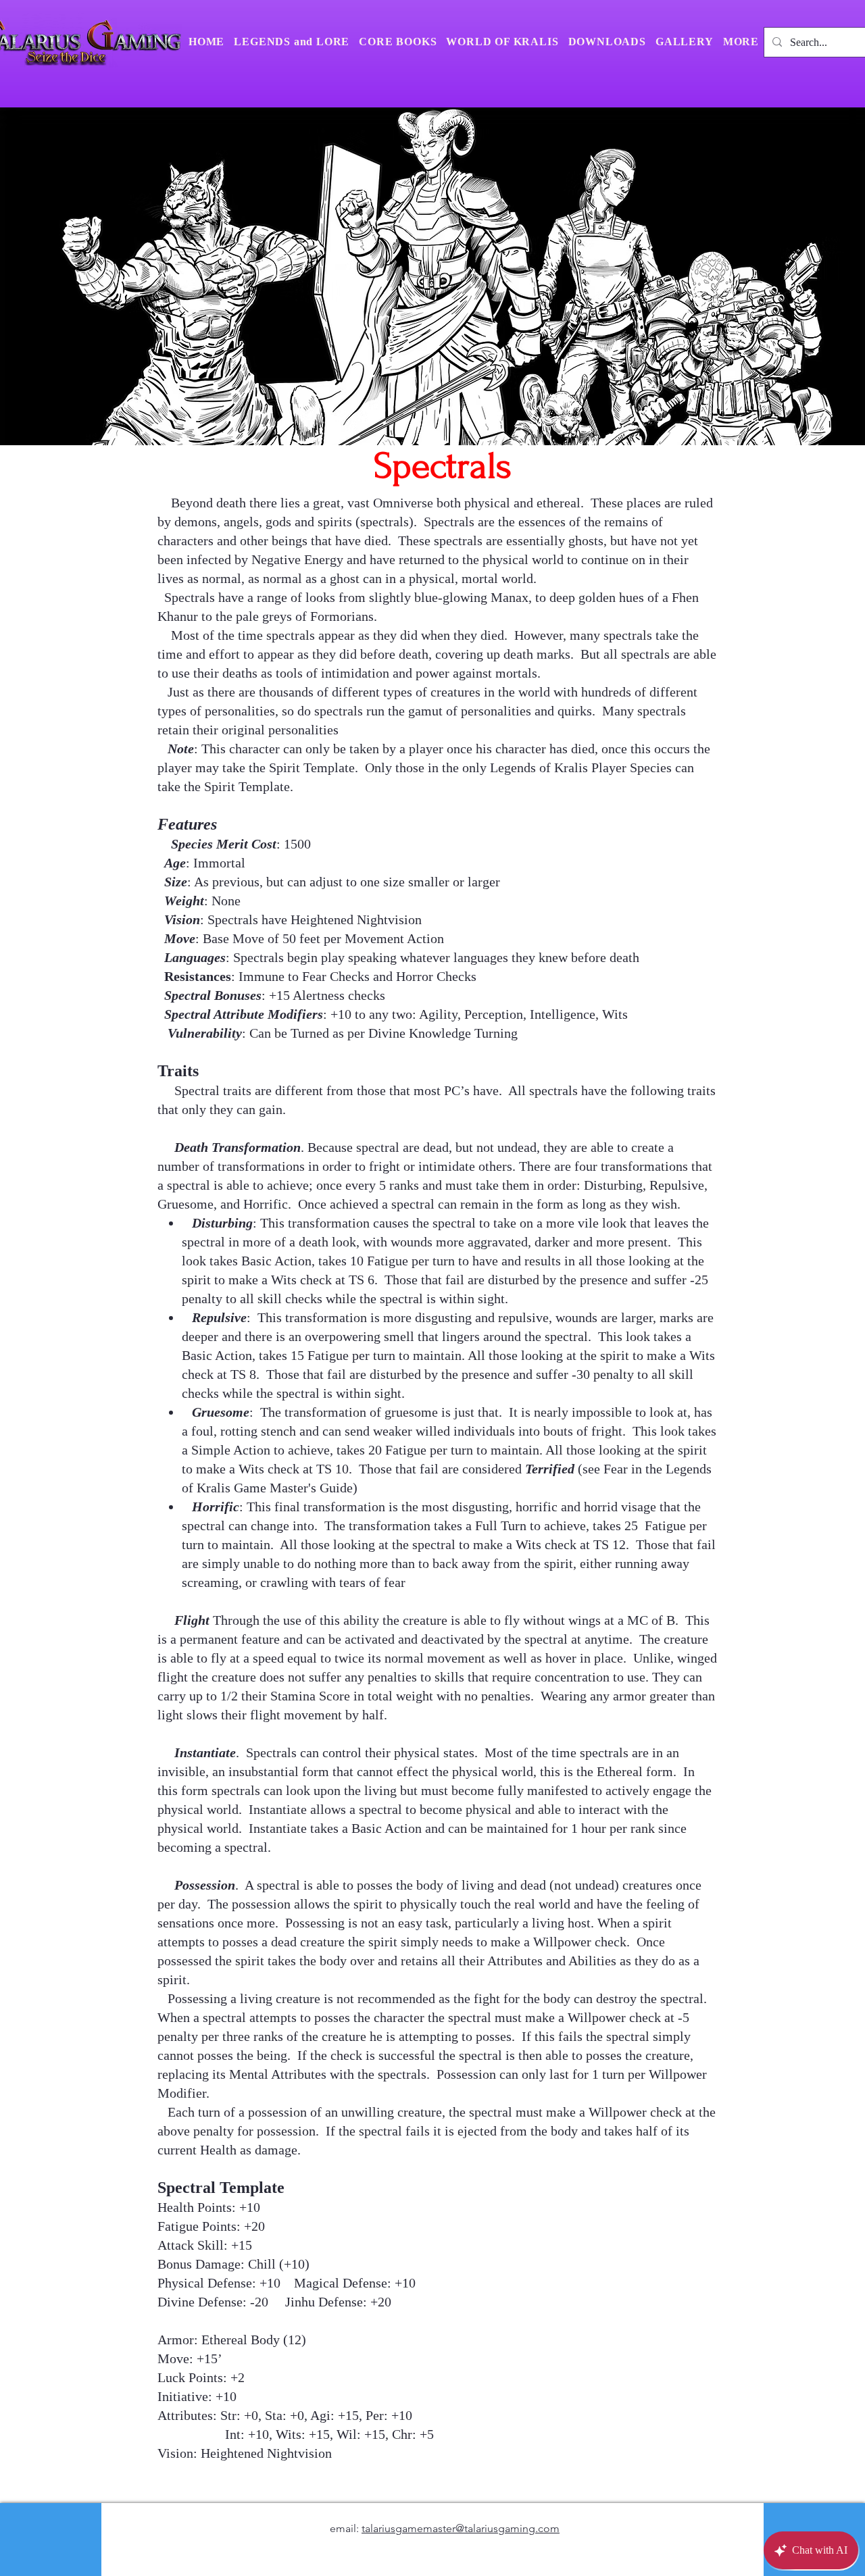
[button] (741, 42)
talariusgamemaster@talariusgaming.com (461, 2528)
